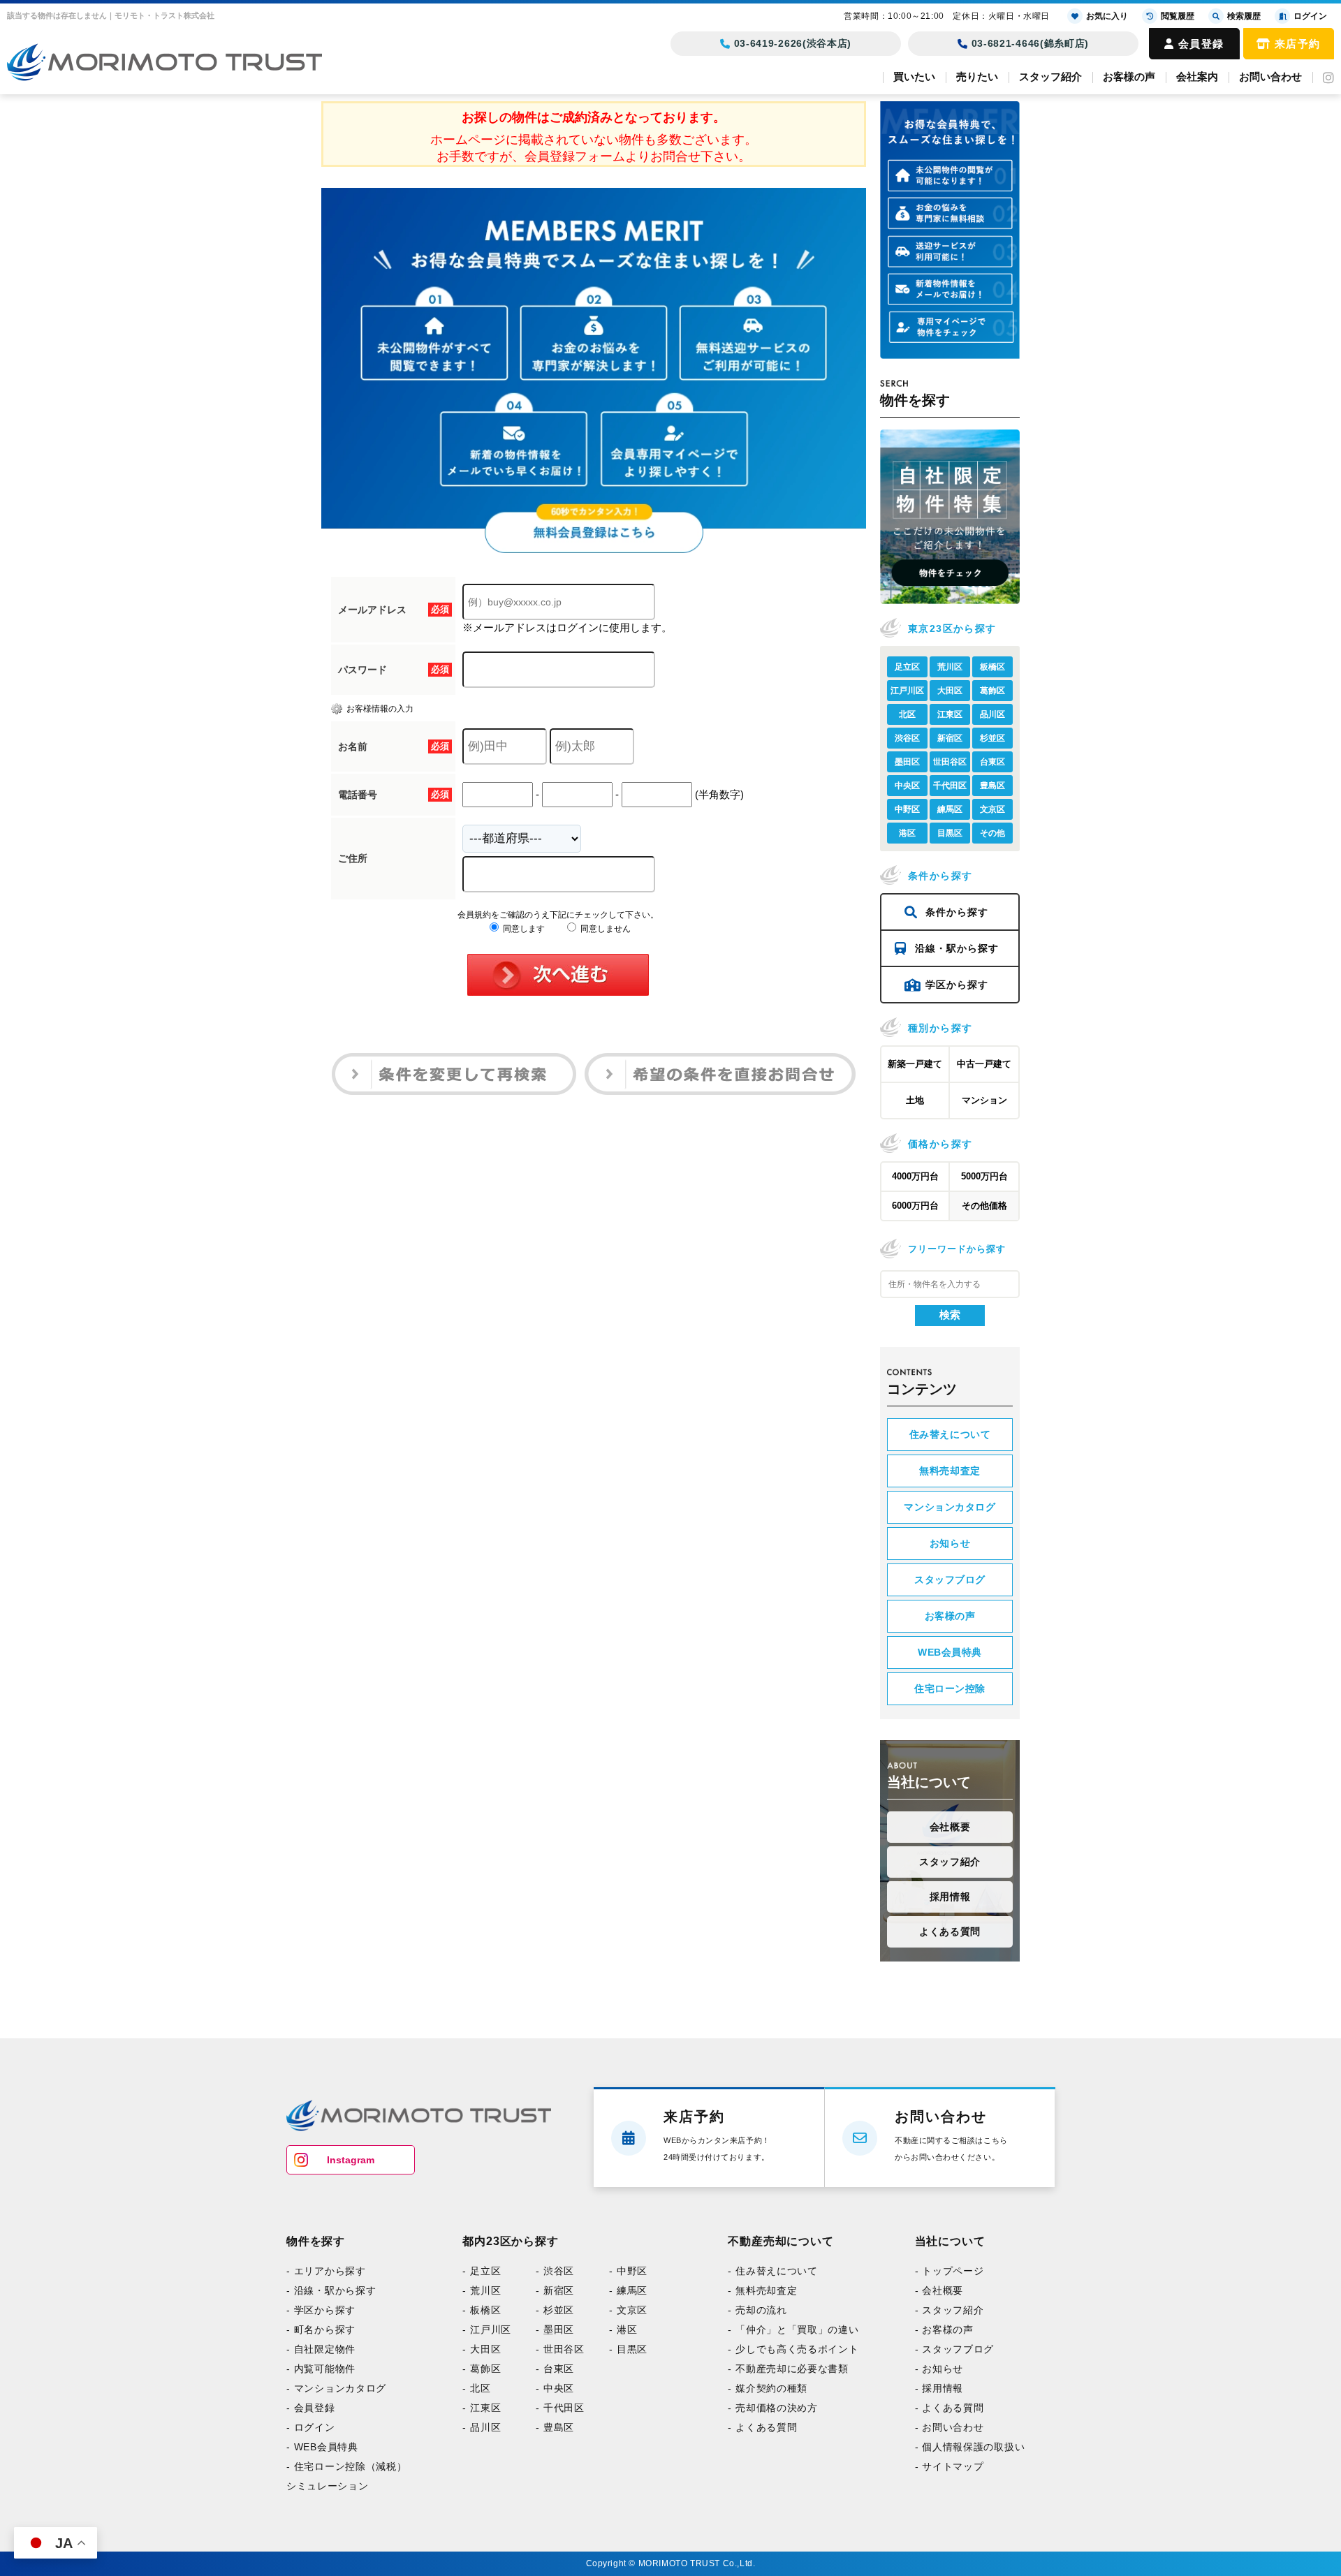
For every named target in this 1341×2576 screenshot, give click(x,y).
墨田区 (907, 762)
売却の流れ (731, 2312)
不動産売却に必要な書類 (755, 2373)
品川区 (992, 714)
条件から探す (957, 912)
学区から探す (957, 985)
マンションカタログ (950, 1507)
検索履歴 (1244, 16)
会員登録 (1201, 44)
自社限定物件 (318, 2353)
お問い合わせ (1270, 76)
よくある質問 (950, 1931)
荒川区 (950, 667)
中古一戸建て (984, 1064)
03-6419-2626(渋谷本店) (793, 43)
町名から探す (318, 2332)
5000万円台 (984, 1176)
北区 (907, 714)
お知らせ (950, 1543)
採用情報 (950, 1897)
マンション (984, 1100)
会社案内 (1197, 76)
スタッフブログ (950, 1580)
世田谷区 (950, 762)
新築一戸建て (915, 1064)
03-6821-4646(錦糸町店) (1031, 43)
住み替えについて (950, 1434)
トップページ (896, 2272)
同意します (523, 929)
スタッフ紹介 (1050, 76)
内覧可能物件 (318, 2373)
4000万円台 (915, 1176)
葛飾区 (992, 691)
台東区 (992, 762)
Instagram (351, 2160)
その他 (992, 833)
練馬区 (950, 809)
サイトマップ (896, 2474)
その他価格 (984, 1206)
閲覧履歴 (1178, 16)
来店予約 (1298, 44)
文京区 (992, 809)
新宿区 (950, 738)
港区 (907, 833)
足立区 (907, 667)
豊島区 (992, 786)
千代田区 (950, 786)
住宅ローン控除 (950, 1688)
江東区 (950, 714)
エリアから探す (322, 2272)
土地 (915, 1100)
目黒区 (950, 833)
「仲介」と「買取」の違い (760, 2332)
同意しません (604, 929)
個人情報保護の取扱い (913, 2454)
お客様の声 (1129, 76)
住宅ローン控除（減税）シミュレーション (335, 2484)
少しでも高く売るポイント (760, 2353)
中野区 (907, 809)
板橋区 (992, 667)
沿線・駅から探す (957, 948)
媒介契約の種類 (739, 2393)
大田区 (950, 691)
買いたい (914, 76)
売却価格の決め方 (743, 2413)
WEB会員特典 (950, 1652)
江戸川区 (907, 691)
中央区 (907, 786)
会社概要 (950, 1827)
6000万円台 (915, 1206)
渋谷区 (907, 738)
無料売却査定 (950, 1471)
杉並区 (992, 738)
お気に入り (1107, 16)
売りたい (977, 76)
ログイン (310, 2434)
